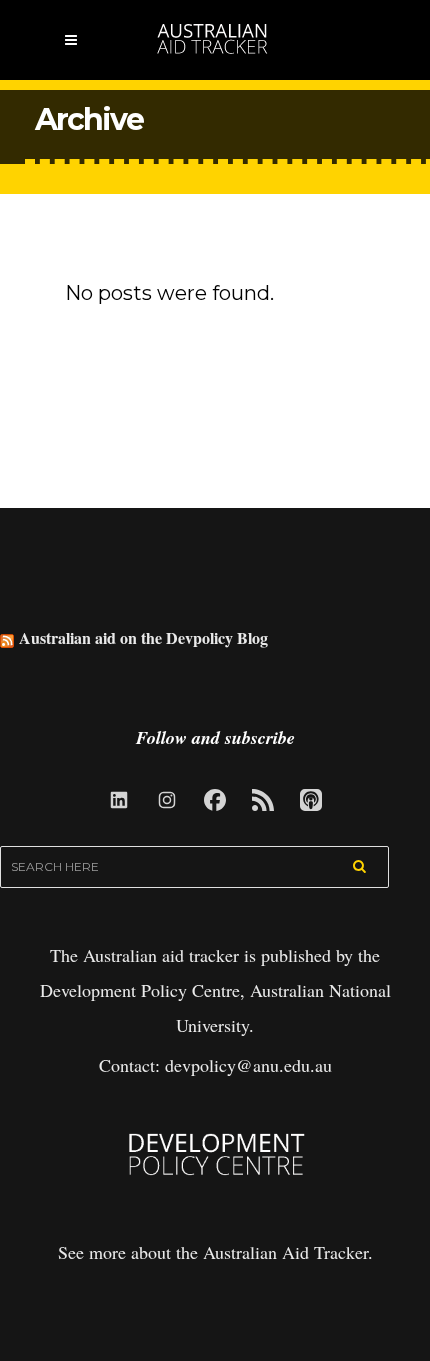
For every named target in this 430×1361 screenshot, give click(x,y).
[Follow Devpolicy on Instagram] (167, 800)
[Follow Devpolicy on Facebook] (215, 800)
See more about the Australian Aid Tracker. (215, 1252)
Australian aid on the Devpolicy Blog (143, 637)
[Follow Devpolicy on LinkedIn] (119, 800)
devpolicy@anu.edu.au (248, 1065)
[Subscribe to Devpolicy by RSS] (263, 800)
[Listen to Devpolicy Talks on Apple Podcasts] (311, 800)
